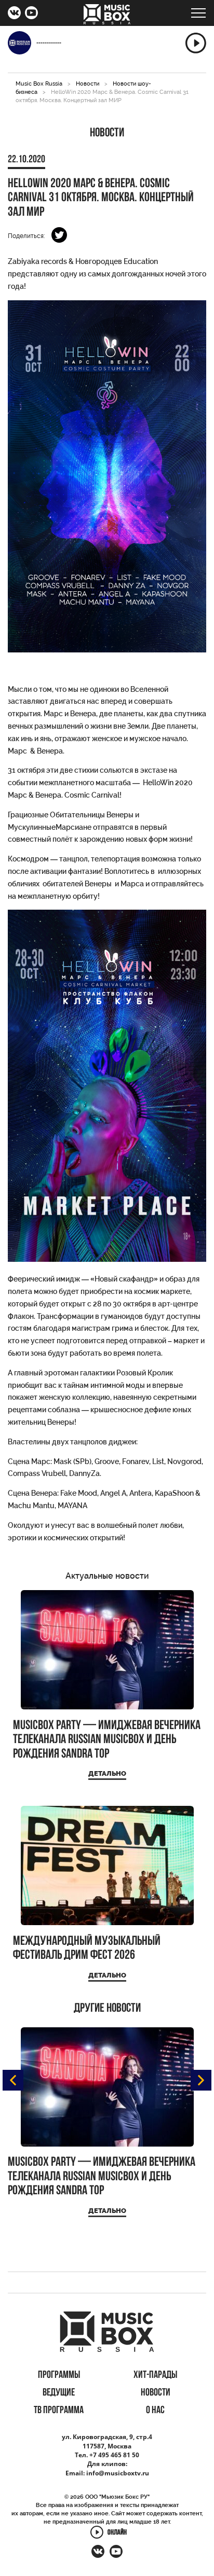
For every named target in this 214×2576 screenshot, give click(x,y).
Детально (107, 1773)
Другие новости (107, 2009)
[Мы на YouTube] (31, 14)
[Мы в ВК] (14, 14)
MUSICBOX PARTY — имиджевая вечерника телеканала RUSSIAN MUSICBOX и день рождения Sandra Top (107, 1740)
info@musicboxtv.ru (118, 2473)
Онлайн (117, 2533)
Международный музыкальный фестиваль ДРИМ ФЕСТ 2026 (87, 1949)
